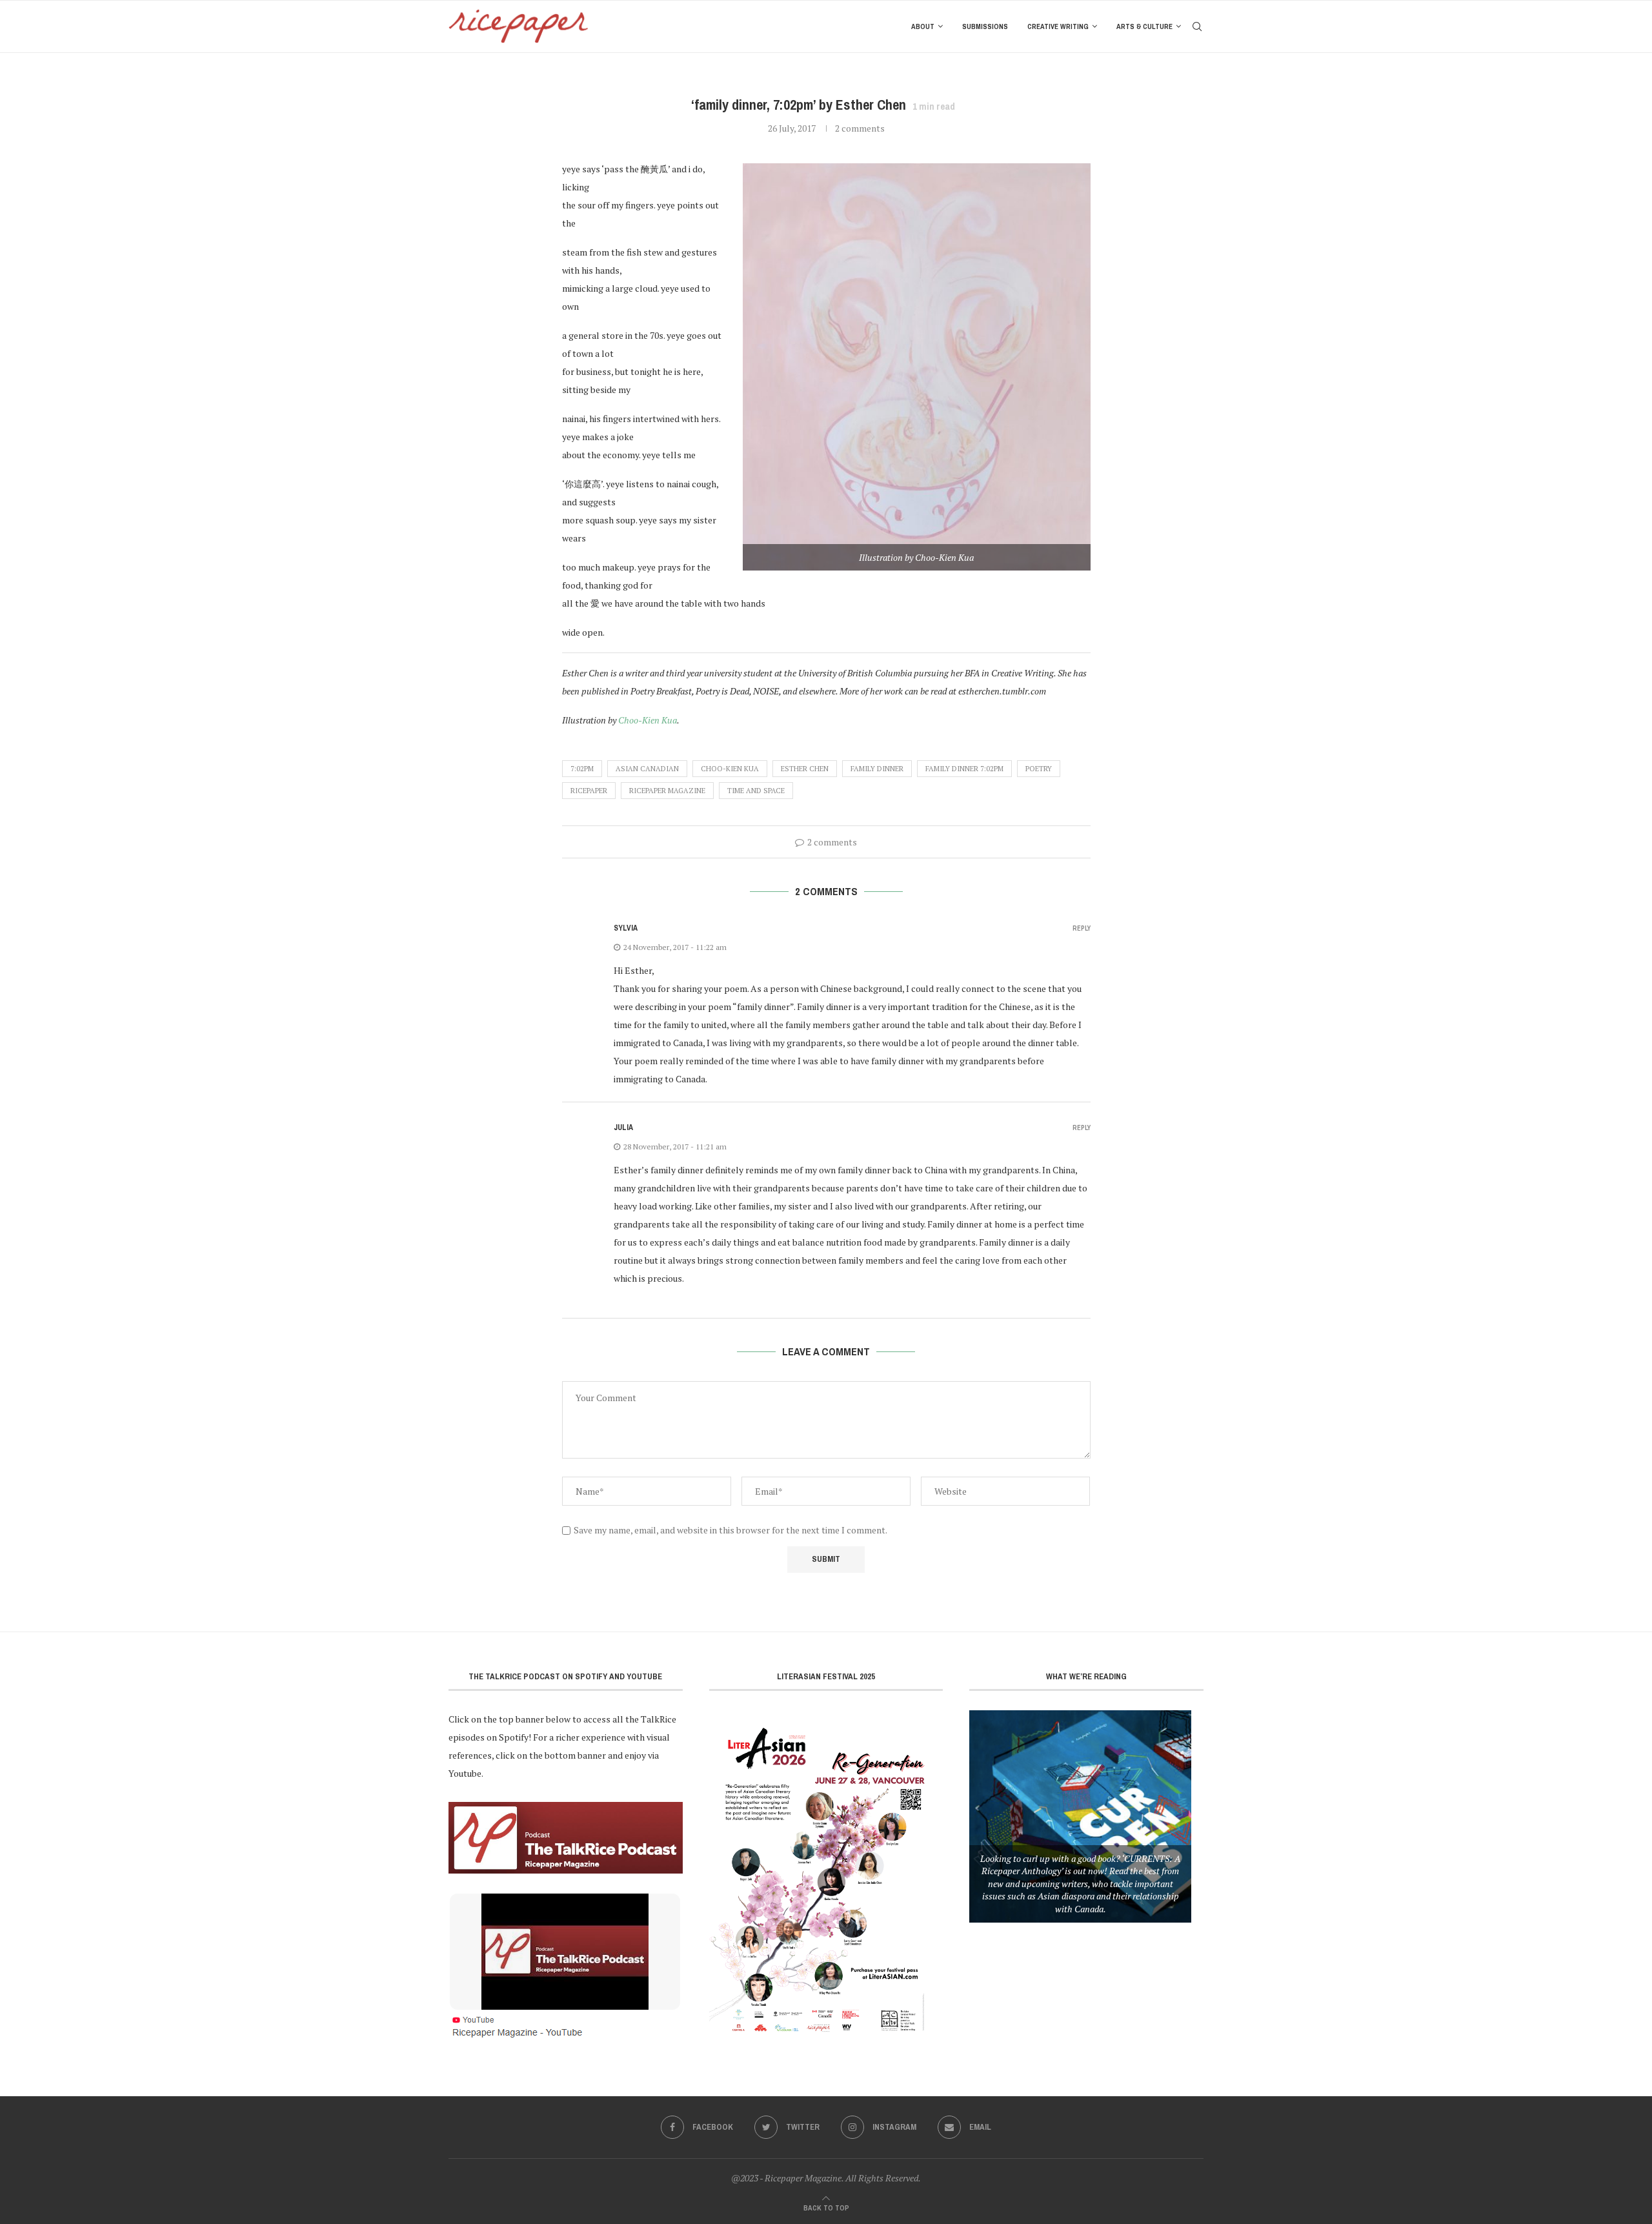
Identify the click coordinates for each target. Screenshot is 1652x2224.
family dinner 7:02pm (964, 769)
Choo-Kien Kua (648, 720)
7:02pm (582, 769)
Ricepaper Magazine (667, 791)
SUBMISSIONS (985, 26)
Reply (1082, 928)
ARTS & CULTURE (1144, 26)
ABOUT (923, 26)
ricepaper (589, 791)
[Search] (1197, 26)
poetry (1039, 769)
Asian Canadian (647, 769)
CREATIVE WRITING (1058, 26)
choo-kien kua (730, 769)
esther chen (805, 769)
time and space (756, 791)
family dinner (877, 769)
